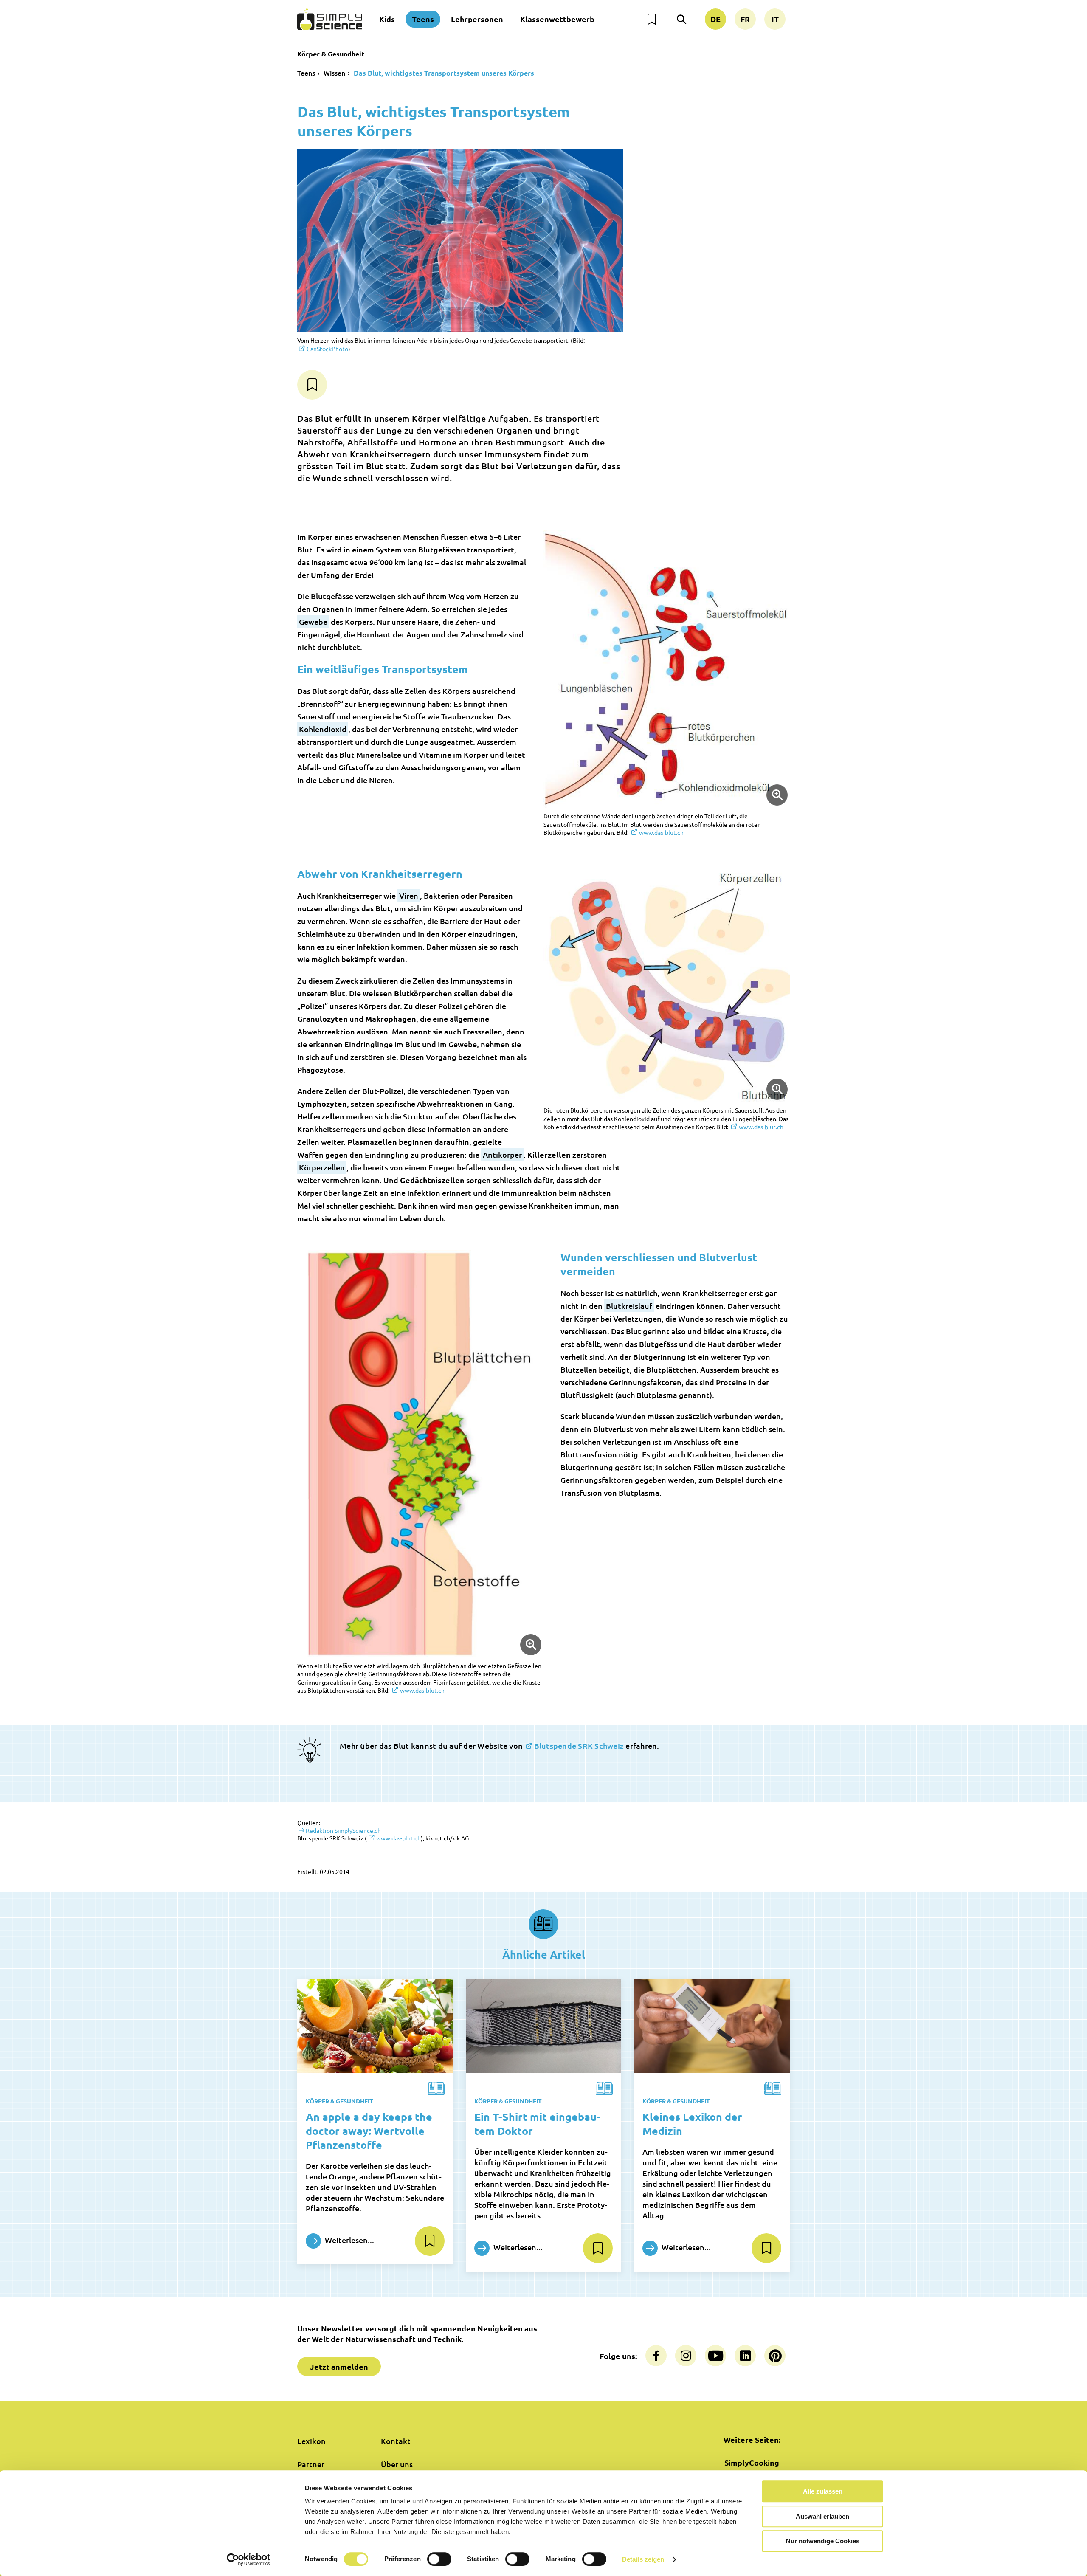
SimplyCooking (752, 2462)
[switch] (439, 2559)
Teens (423, 19)
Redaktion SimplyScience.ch (343, 1830)
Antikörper (502, 1154)
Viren (409, 895)
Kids (387, 19)
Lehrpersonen (477, 19)
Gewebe (313, 621)
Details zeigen (643, 2559)
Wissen (334, 73)
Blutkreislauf (629, 1306)
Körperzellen (322, 1167)
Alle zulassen (823, 2491)
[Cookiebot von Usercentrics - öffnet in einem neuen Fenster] (249, 2559)
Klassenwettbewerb (557, 19)
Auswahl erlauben (822, 2516)
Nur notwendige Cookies (823, 2541)
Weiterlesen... (349, 2240)
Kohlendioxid (323, 729)
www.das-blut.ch (661, 832)
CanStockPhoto (327, 349)
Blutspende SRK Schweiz (579, 1746)
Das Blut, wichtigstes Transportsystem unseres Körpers (444, 73)
